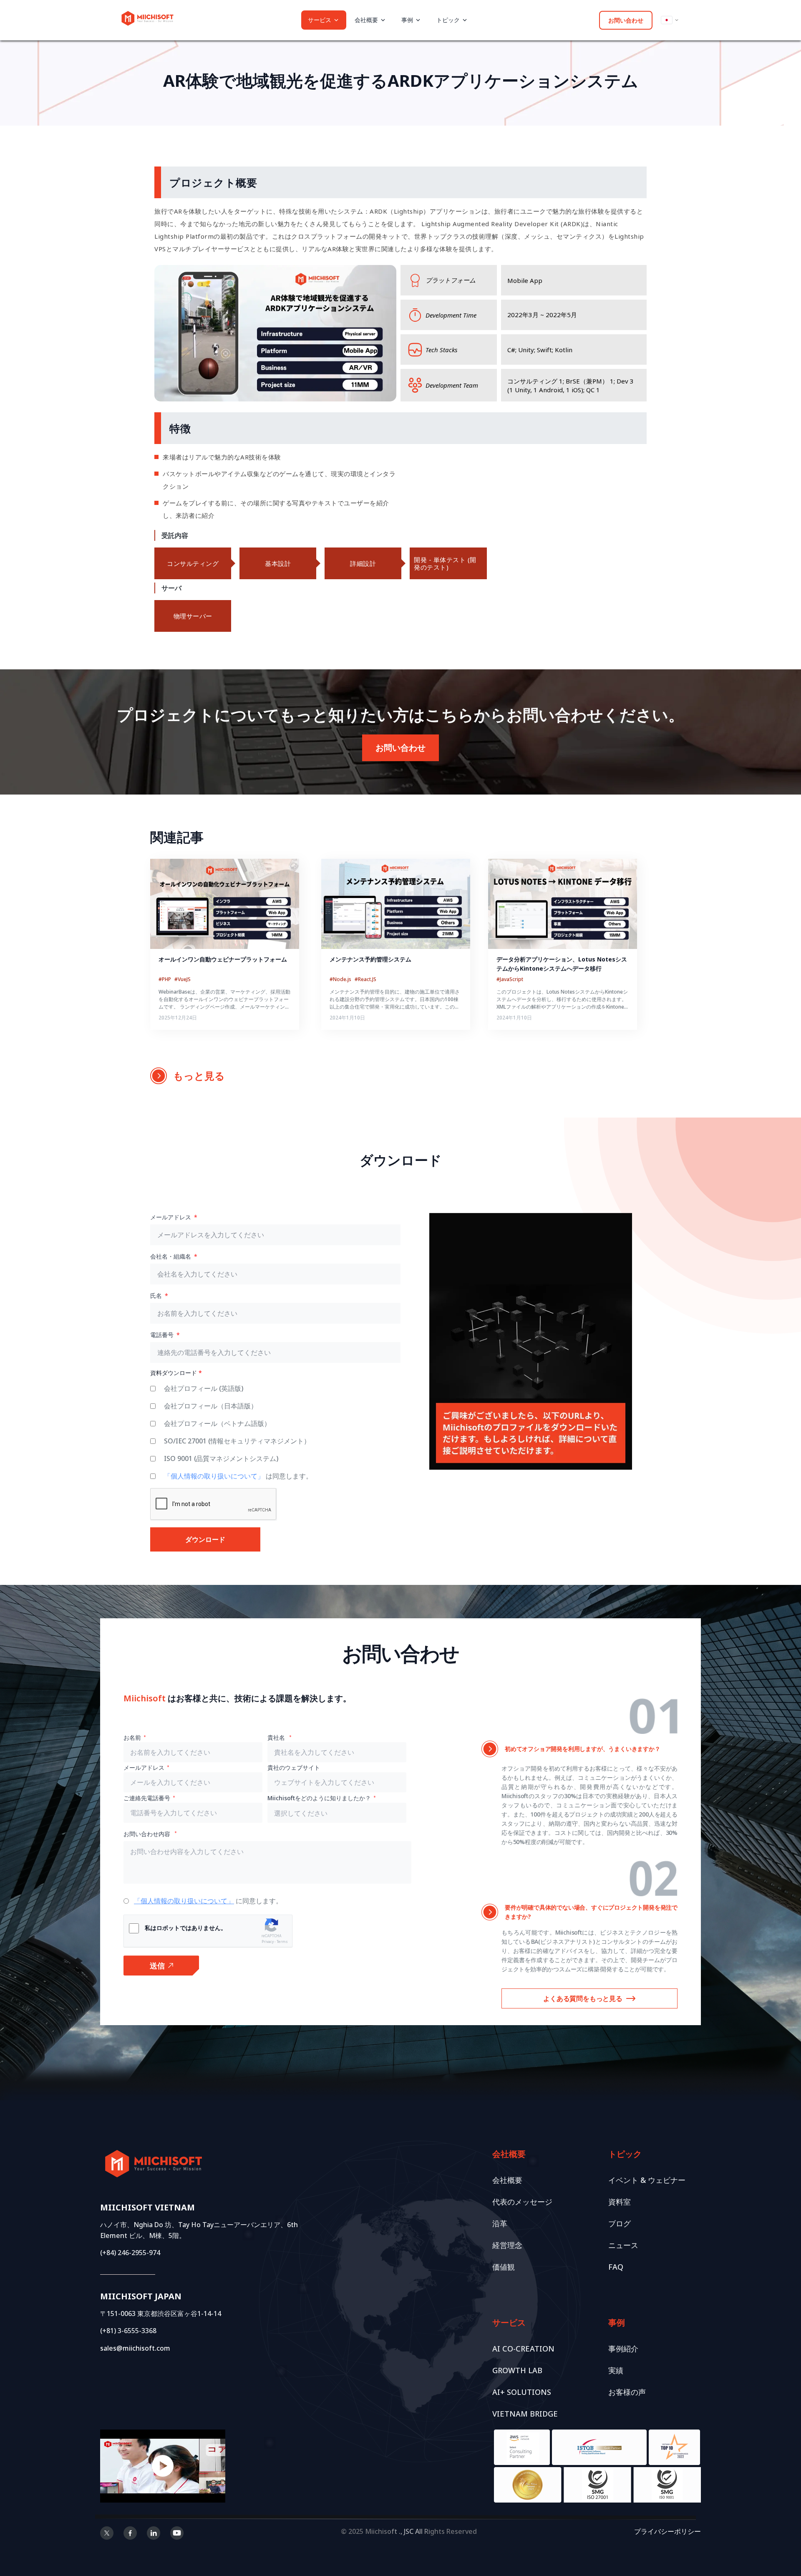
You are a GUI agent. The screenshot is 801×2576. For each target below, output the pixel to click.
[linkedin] (154, 2534)
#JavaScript (510, 979)
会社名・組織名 (171, 1256)
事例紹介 (623, 2349)
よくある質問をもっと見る (583, 1998)
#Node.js (341, 979)
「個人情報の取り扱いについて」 (215, 1476)
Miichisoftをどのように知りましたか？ (319, 1798)
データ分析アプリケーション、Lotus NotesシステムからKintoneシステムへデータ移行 (562, 964)
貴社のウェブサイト (294, 1767)
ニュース (623, 2245)
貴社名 (277, 1737)
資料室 (620, 2202)
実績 (616, 2370)
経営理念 (507, 2245)
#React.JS (365, 979)
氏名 (157, 1296)
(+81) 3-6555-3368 (128, 2331)
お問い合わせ (626, 20)
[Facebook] (130, 2534)
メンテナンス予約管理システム (370, 959)
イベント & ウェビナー (647, 2180)
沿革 (500, 2223)
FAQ (616, 2267)
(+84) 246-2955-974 (130, 2253)
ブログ (620, 2223)
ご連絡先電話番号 (147, 1798)
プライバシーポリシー (667, 2531)
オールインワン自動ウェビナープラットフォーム (223, 959)
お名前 (132, 1737)
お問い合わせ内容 (148, 1834)
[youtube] (177, 2534)
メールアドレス (171, 1217)
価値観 (504, 2267)
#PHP (165, 979)
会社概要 (507, 2180)
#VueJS (183, 979)
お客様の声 (627, 2392)
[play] (163, 2466)
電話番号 (163, 1335)
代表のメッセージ (522, 2202)
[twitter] (107, 2534)
